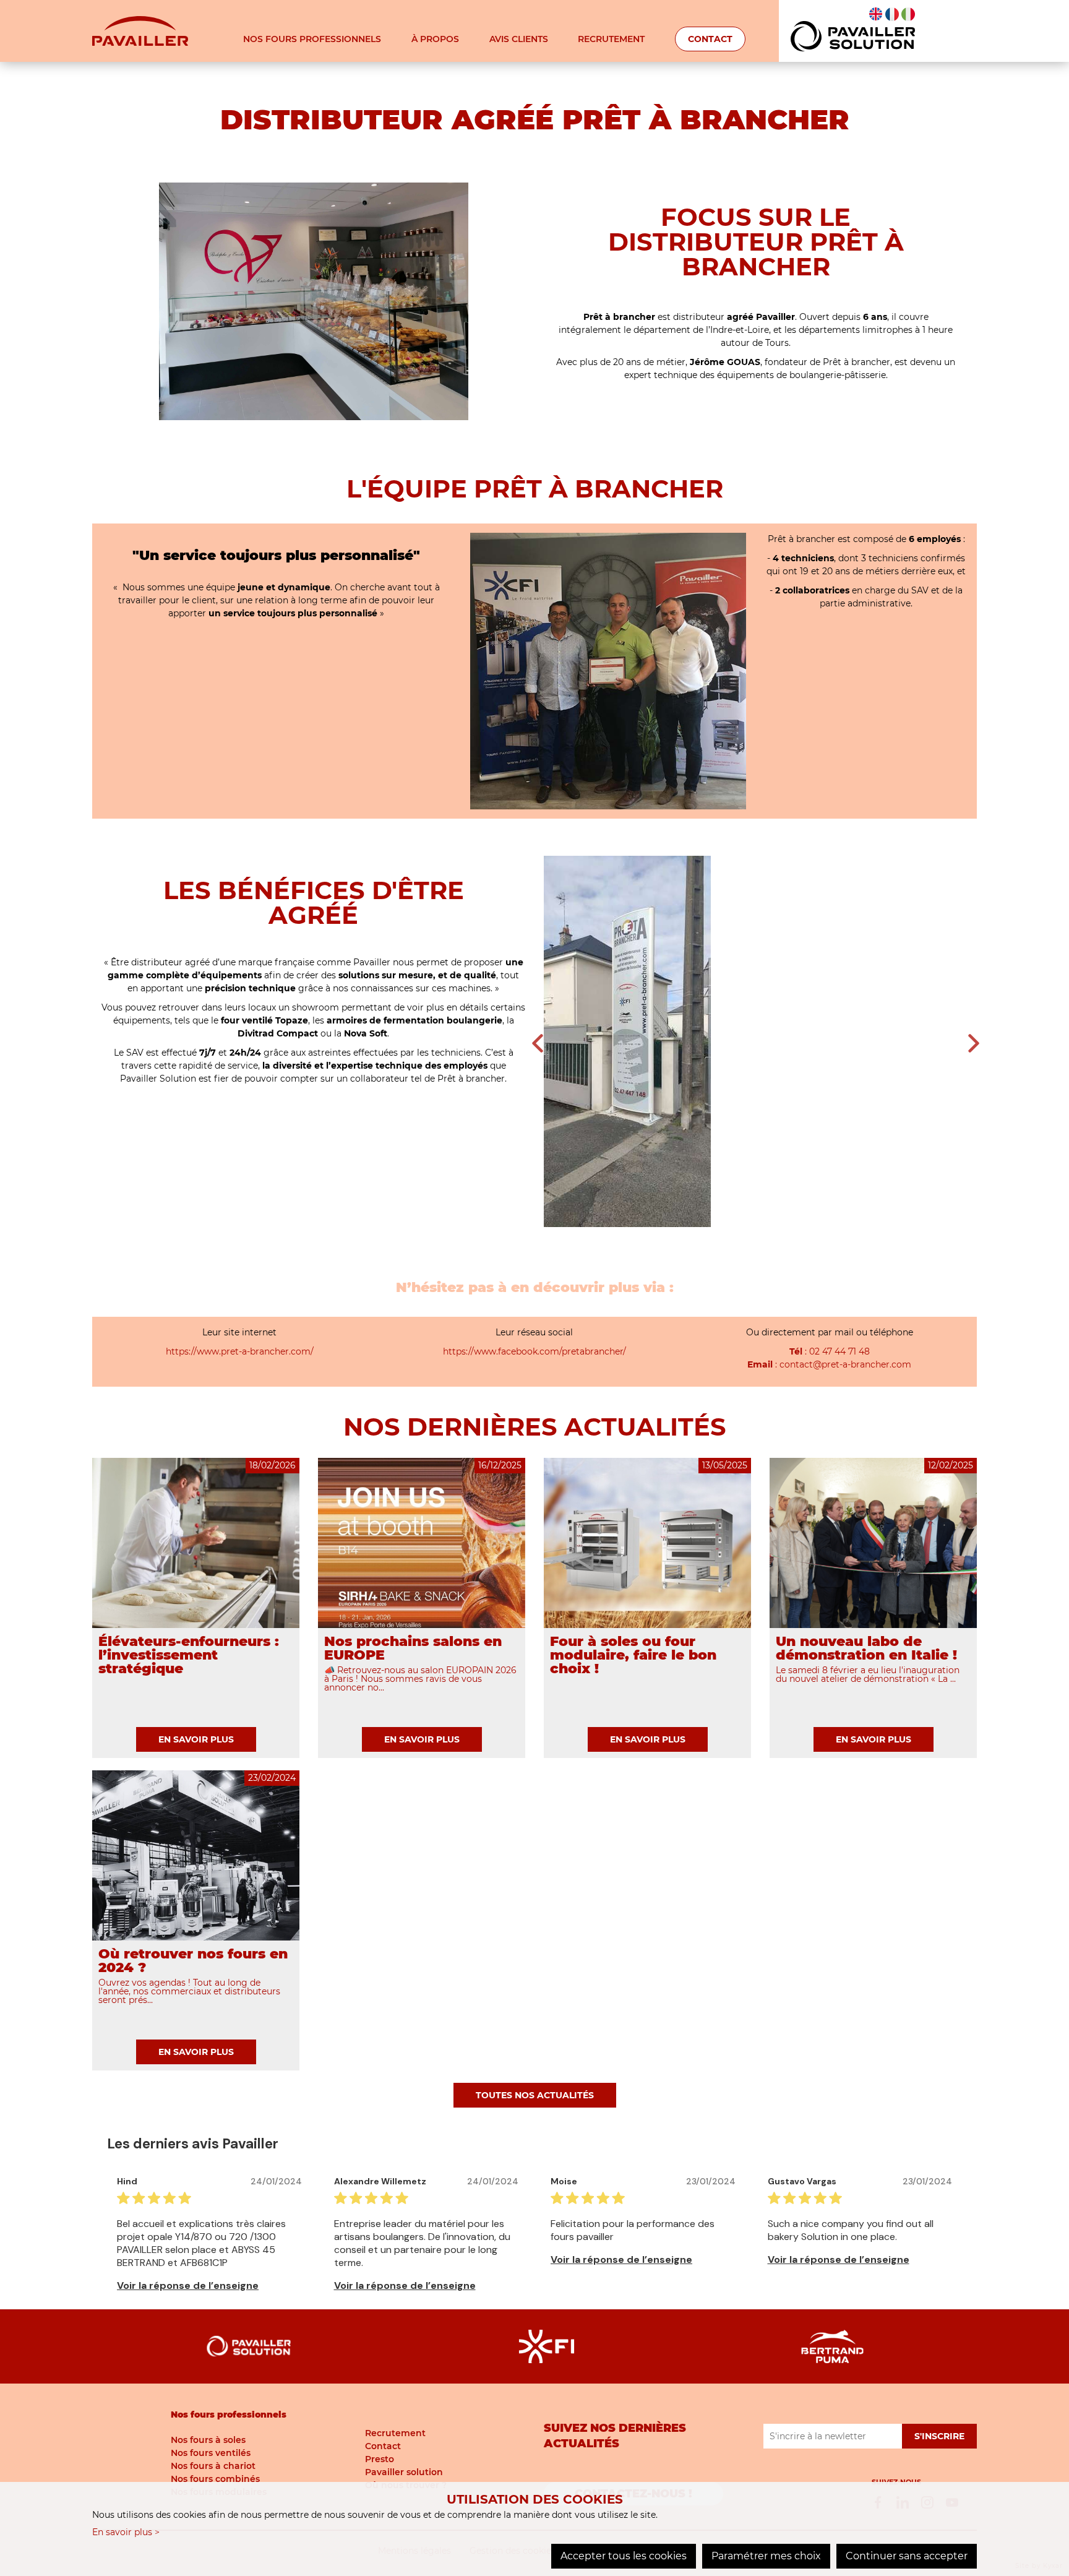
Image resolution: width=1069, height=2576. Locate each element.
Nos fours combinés (215, 2479)
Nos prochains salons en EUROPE (413, 1648)
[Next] (974, 1043)
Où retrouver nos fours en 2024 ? (193, 1961)
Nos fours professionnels (312, 39)
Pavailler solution (404, 2472)
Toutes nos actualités (535, 2095)
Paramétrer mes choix (766, 2556)
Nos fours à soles (208, 2440)
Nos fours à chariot (213, 2466)
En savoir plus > (126, 2532)
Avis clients (519, 39)
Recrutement (611, 39)
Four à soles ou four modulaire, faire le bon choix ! (633, 1655)
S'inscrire (939, 2436)
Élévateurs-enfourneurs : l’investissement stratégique (189, 1655)
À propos (435, 39)
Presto (380, 2459)
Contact (710, 39)
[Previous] (538, 1043)
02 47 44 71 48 (839, 1351)
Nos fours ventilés (211, 2453)
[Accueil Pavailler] (140, 30)
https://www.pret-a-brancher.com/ (240, 1351)
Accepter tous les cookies (624, 2556)
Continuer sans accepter (907, 2556)
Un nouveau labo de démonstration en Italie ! (866, 1648)
